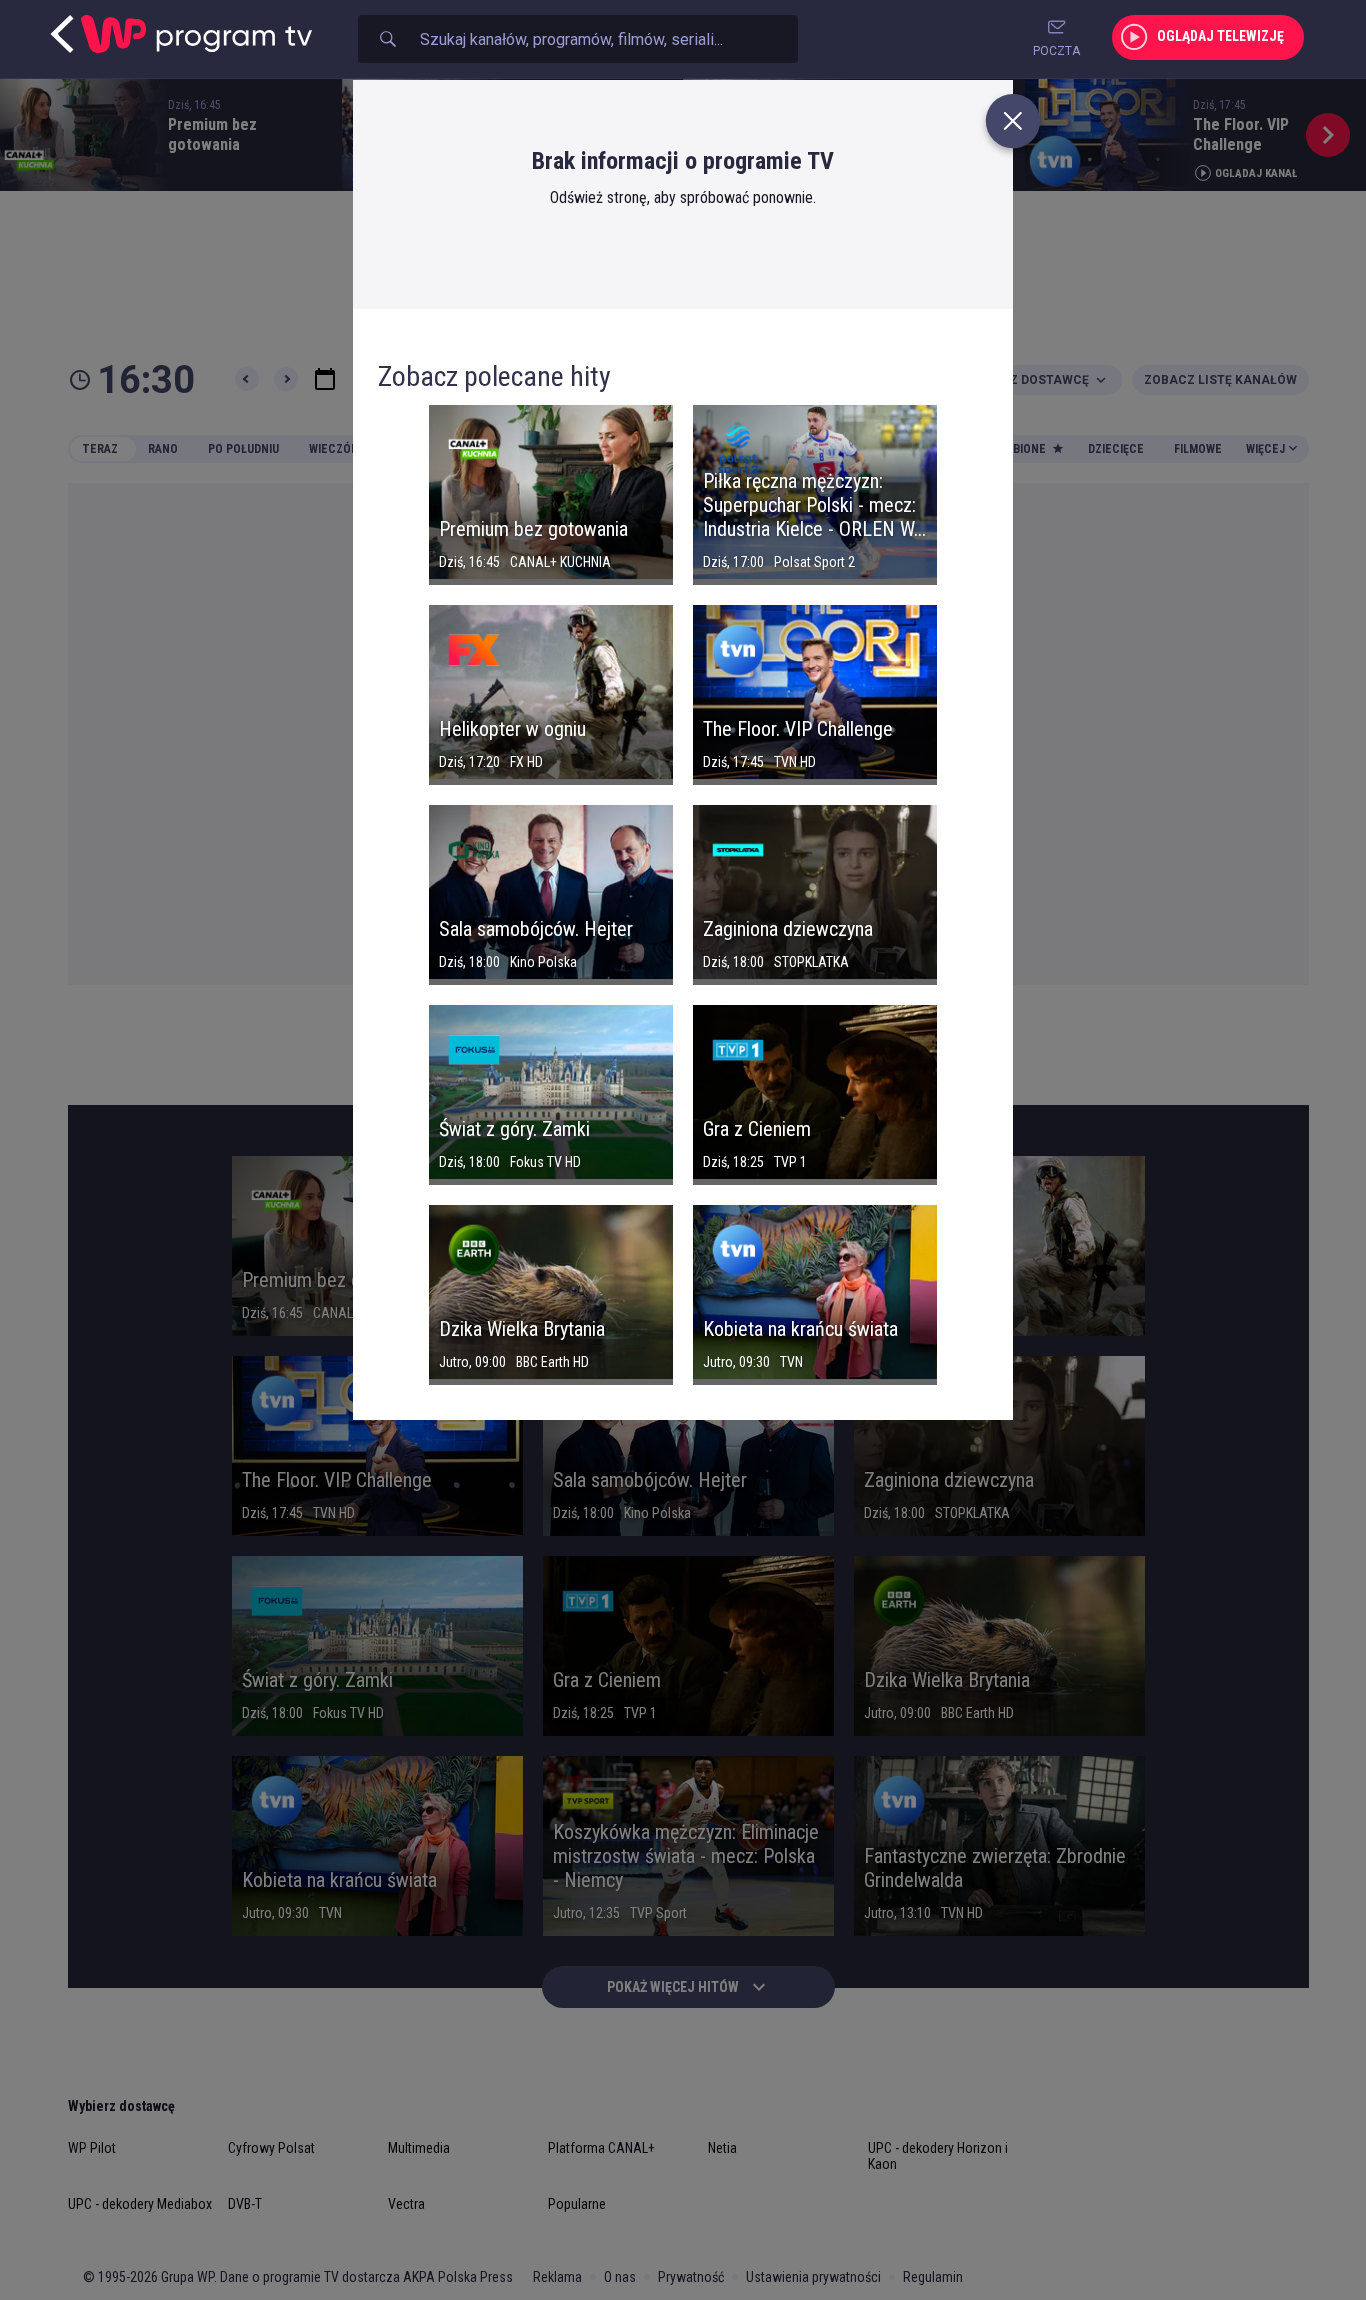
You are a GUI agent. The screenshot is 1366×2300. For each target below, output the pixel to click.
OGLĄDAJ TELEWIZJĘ (1220, 36)
